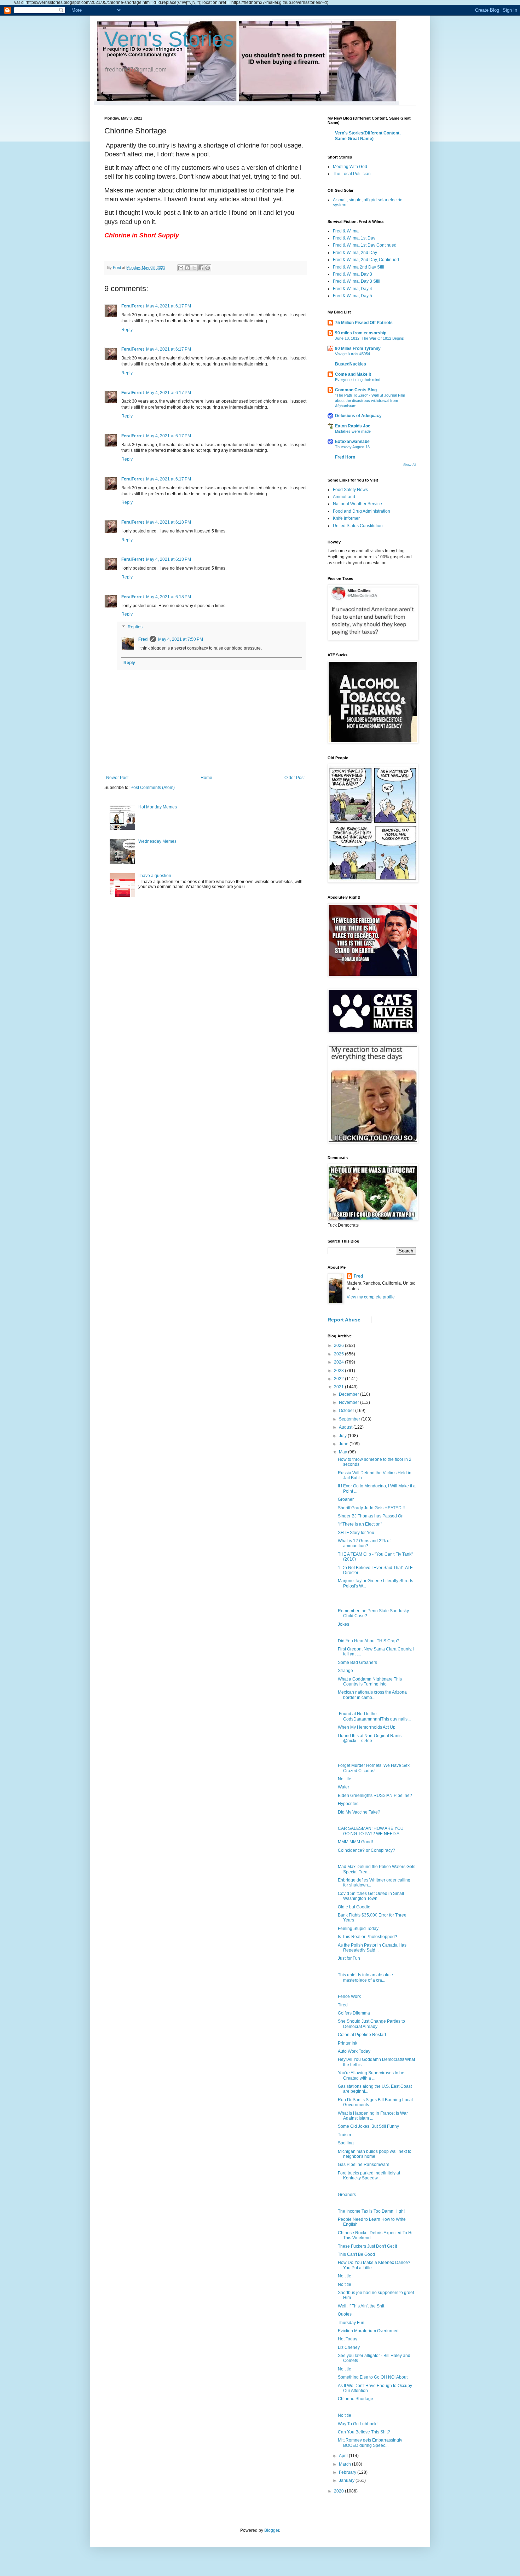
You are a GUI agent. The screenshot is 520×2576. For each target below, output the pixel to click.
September (350, 1419)
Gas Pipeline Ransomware (364, 2165)
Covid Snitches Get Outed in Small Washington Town (371, 1896)
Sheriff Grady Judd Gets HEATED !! (371, 1508)
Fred (143, 639)
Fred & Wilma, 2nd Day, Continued (366, 260)
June (344, 1444)
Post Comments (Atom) (153, 788)
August (346, 1427)
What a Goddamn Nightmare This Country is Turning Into (370, 1682)
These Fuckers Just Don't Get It (367, 2246)
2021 (339, 1387)
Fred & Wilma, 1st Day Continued (365, 245)
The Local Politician (352, 174)
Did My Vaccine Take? (359, 1812)
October (347, 1411)
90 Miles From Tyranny (358, 348)
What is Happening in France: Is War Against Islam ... (373, 2116)
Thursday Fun (351, 2323)
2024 (339, 1362)
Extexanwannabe (352, 442)
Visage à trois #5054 (353, 354)
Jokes (343, 1624)
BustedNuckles (351, 364)
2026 (339, 1345)
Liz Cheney (349, 2347)
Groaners (347, 2195)
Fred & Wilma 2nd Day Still (359, 267)
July (343, 1436)
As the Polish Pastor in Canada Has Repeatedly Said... (372, 1948)
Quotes (345, 2314)
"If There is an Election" (360, 1524)
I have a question (155, 876)
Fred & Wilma (346, 231)
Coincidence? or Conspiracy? (366, 1850)
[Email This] (181, 268)
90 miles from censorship (361, 333)
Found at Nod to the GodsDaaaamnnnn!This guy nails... (374, 1716)
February (348, 2472)
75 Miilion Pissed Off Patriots (364, 323)
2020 (339, 2491)
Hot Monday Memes (158, 807)
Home (206, 778)
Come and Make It (353, 374)
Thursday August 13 (352, 447)
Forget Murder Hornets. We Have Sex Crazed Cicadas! (374, 1768)
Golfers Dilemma (354, 2013)
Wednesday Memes (157, 841)
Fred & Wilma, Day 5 (353, 296)
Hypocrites (348, 1804)
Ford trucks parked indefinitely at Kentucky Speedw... (369, 2176)
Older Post (294, 778)
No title (345, 1779)
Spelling (346, 2143)
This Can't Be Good (356, 2254)
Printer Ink (348, 2043)
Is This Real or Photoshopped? (368, 1937)
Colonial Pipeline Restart (362, 2035)
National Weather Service (357, 504)
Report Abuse (344, 1320)
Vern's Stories (169, 39)
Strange (345, 1671)
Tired (343, 2005)
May (343, 1452)
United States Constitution (358, 526)
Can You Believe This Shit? (364, 2432)
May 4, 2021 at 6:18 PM (169, 522)
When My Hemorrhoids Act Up (367, 1727)
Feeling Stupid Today (358, 1929)
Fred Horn (345, 457)
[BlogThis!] (187, 268)
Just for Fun (349, 1958)
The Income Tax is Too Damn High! (371, 2211)
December (349, 1394)
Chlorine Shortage (356, 2399)
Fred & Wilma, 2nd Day (355, 253)
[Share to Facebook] (201, 268)
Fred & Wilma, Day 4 (353, 289)
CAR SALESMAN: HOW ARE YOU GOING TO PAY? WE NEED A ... (371, 1831)
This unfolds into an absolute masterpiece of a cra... (365, 1977)
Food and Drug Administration (362, 511)
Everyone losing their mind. (358, 380)
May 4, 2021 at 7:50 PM (181, 639)
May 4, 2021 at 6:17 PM (169, 306)
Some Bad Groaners (357, 1662)
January (347, 2480)
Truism (344, 2135)
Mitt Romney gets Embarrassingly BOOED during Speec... (370, 2443)
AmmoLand (344, 497)
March (345, 2464)
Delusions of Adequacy (358, 416)
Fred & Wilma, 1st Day (354, 238)
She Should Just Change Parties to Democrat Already (371, 2024)
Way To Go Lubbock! (358, 2424)
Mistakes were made (353, 431)
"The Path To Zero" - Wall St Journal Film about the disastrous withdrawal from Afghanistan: (370, 400)
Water (343, 1787)
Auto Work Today (354, 2051)
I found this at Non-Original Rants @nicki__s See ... (370, 1738)
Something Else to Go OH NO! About (373, 2377)
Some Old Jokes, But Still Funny (368, 2126)
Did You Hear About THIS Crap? (369, 1641)
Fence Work (349, 1996)
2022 (339, 1379)
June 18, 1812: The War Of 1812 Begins (369, 338)
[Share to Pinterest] (208, 268)
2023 (339, 1371)
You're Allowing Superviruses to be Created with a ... (371, 2075)
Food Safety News (350, 490)
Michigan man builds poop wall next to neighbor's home (375, 2154)
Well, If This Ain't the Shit (361, 2306)
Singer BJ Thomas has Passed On (371, 1516)
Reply (127, 330)
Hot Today (348, 2339)
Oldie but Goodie (354, 1907)
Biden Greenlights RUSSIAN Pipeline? (375, 1796)
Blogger (272, 2530)
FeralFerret (133, 306)
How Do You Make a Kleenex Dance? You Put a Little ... (374, 2265)
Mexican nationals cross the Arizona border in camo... (372, 1695)
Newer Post (117, 778)
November (349, 1402)
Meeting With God (350, 167)
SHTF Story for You (356, 1533)
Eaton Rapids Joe (353, 426)
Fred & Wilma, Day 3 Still (357, 281)
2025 (339, 1354)
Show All (410, 465)
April (344, 2456)
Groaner (346, 1499)
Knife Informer (346, 518)
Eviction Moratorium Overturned (368, 2331)
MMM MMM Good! (355, 1842)
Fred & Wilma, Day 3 (353, 274)
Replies (135, 627)
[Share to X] (194, 268)
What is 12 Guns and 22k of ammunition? (364, 1543)
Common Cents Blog (356, 390)
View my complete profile (371, 1297)
